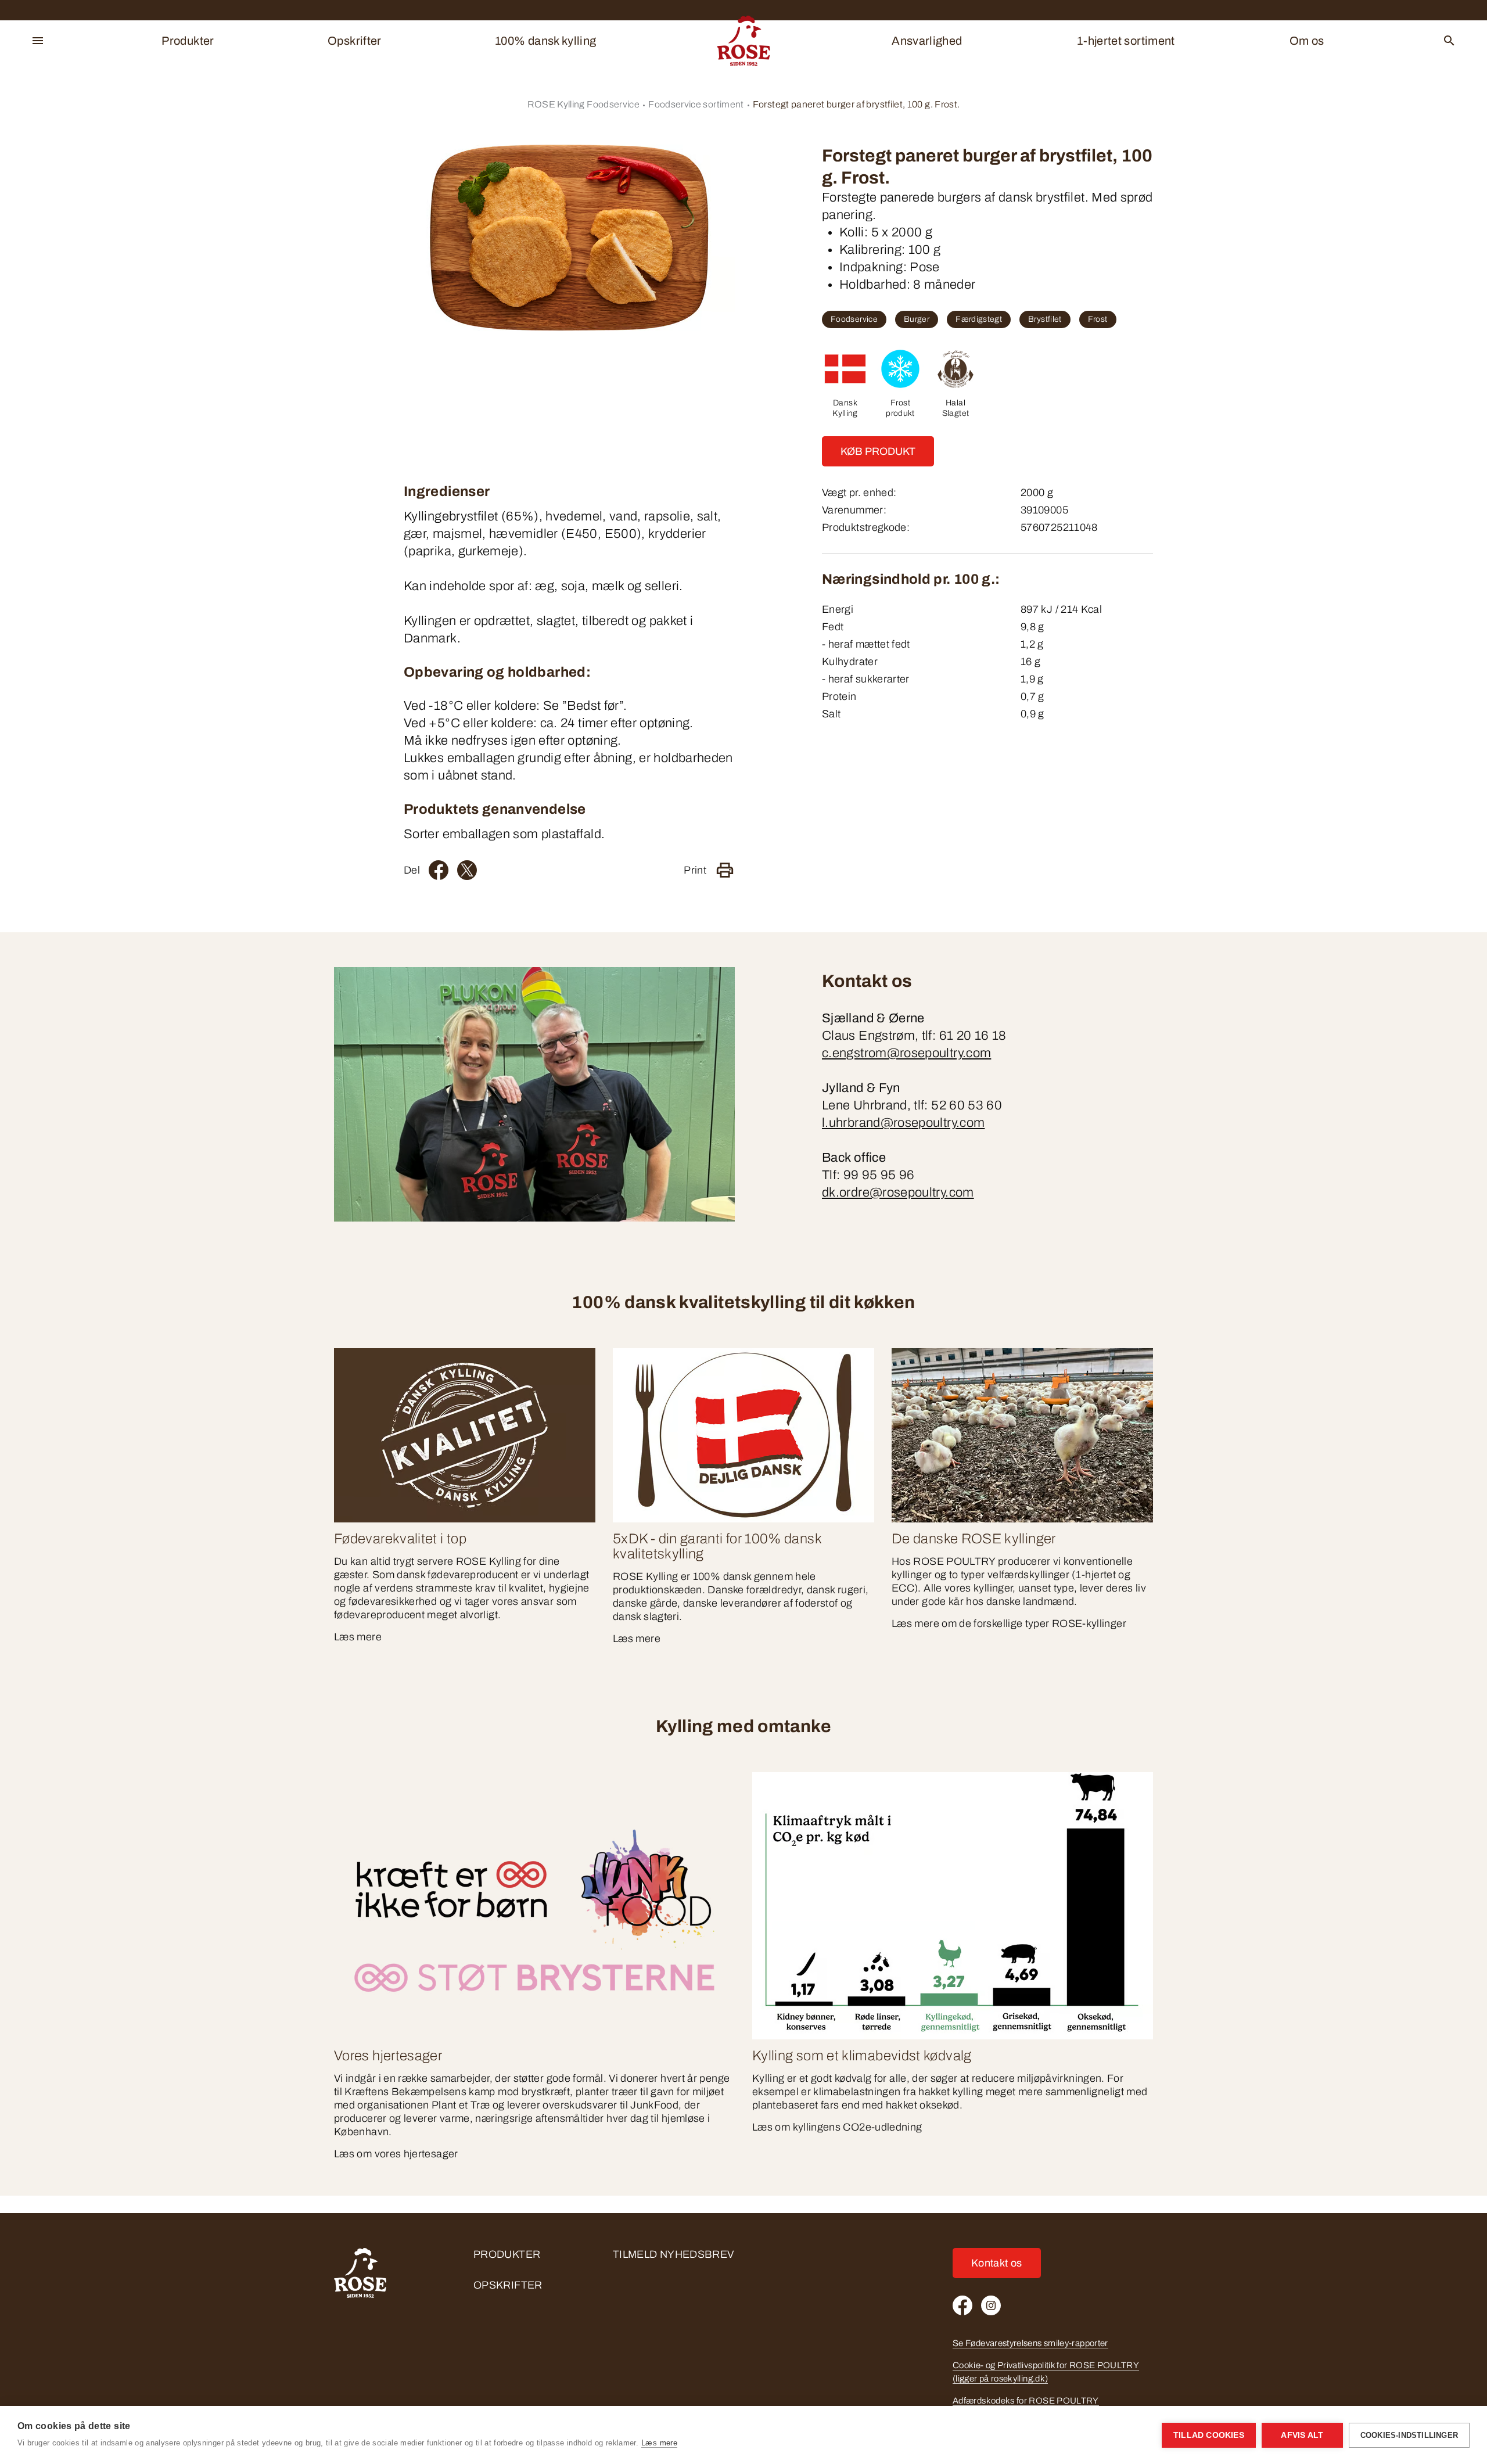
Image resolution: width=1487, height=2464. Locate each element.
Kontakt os (997, 2263)
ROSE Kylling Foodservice (584, 104)
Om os (1307, 41)
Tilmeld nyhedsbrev (673, 2254)
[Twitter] (467, 870)
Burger (917, 319)
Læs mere (659, 2443)
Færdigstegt (979, 319)
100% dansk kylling (545, 41)
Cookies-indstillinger (1409, 2435)
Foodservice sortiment (696, 104)
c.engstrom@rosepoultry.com (906, 1053)
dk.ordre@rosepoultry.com (898, 1193)
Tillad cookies (1209, 2435)
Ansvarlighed (927, 41)
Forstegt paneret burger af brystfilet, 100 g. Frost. (856, 104)
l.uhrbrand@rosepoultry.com (903, 1123)
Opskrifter (355, 41)
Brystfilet (1045, 319)
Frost (1098, 319)
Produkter (188, 41)
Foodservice (854, 319)
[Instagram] (991, 2305)
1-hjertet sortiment (1126, 41)
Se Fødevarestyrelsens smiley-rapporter (1030, 2343)
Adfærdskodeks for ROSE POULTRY (1026, 2401)
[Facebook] (439, 870)
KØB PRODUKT (878, 451)
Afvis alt (1302, 2435)
